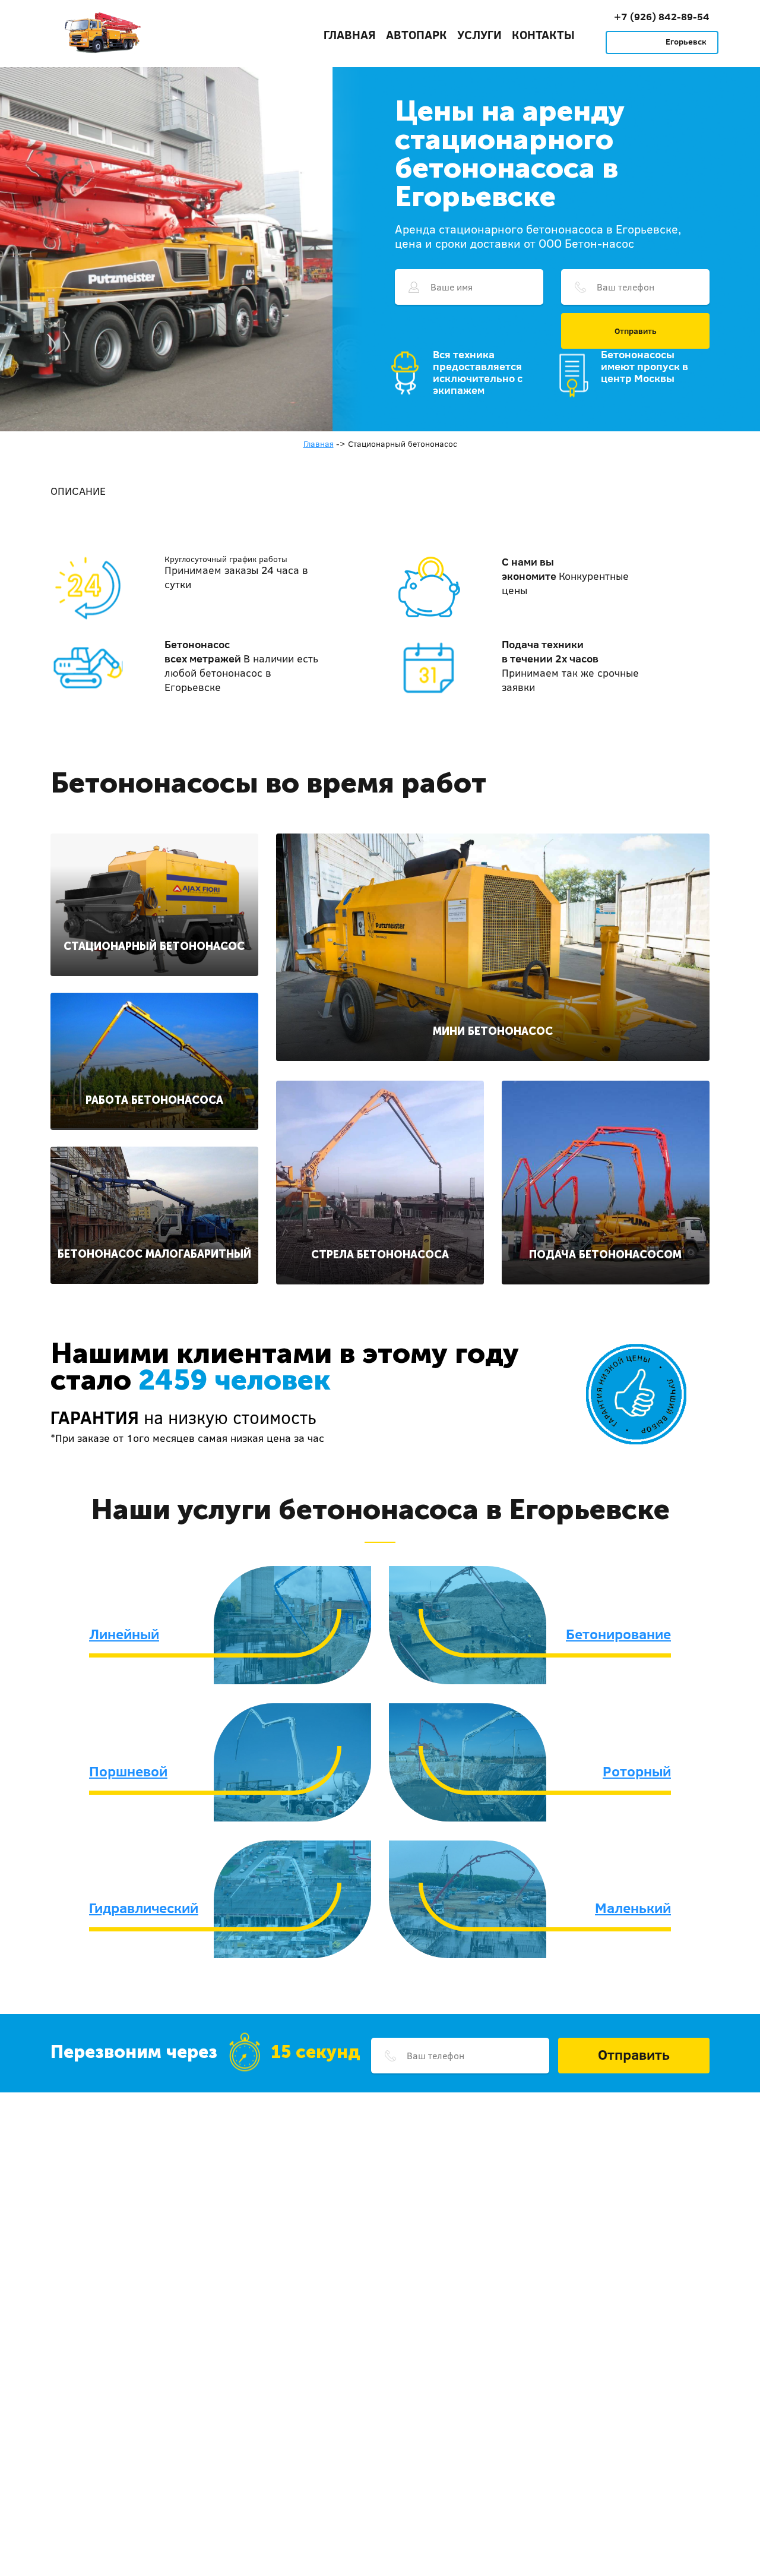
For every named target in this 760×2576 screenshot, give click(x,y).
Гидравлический (144, 1908)
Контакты (543, 34)
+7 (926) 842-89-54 (662, 16)
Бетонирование (618, 1634)
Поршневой (128, 1771)
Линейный (124, 1634)
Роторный (637, 1771)
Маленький (633, 1908)
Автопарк (417, 34)
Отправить (636, 331)
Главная (350, 34)
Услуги (479, 34)
